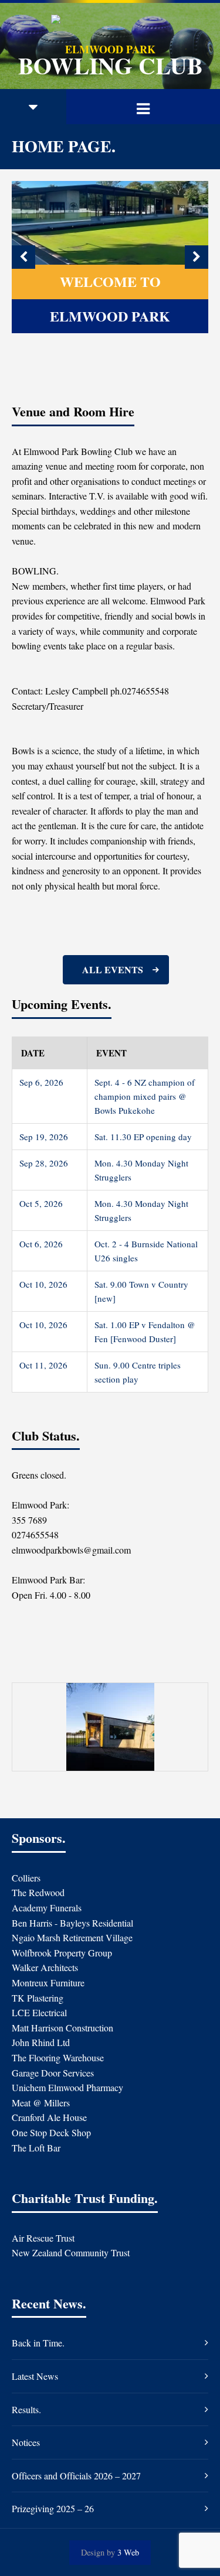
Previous (23, 257)
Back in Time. (38, 2343)
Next (197, 257)
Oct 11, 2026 (43, 1365)
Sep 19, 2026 (44, 1137)
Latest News (35, 2376)
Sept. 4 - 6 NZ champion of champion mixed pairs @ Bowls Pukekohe (145, 1096)
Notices (26, 2442)
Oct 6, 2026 (41, 1244)
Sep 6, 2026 (41, 1082)
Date (33, 1053)
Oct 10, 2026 (43, 1284)
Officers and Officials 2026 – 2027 (76, 2476)
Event (111, 1053)
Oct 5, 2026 (41, 1203)
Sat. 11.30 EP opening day (143, 1137)
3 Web (128, 2552)
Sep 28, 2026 (44, 1163)
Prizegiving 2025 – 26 (53, 2508)
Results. (26, 2409)
